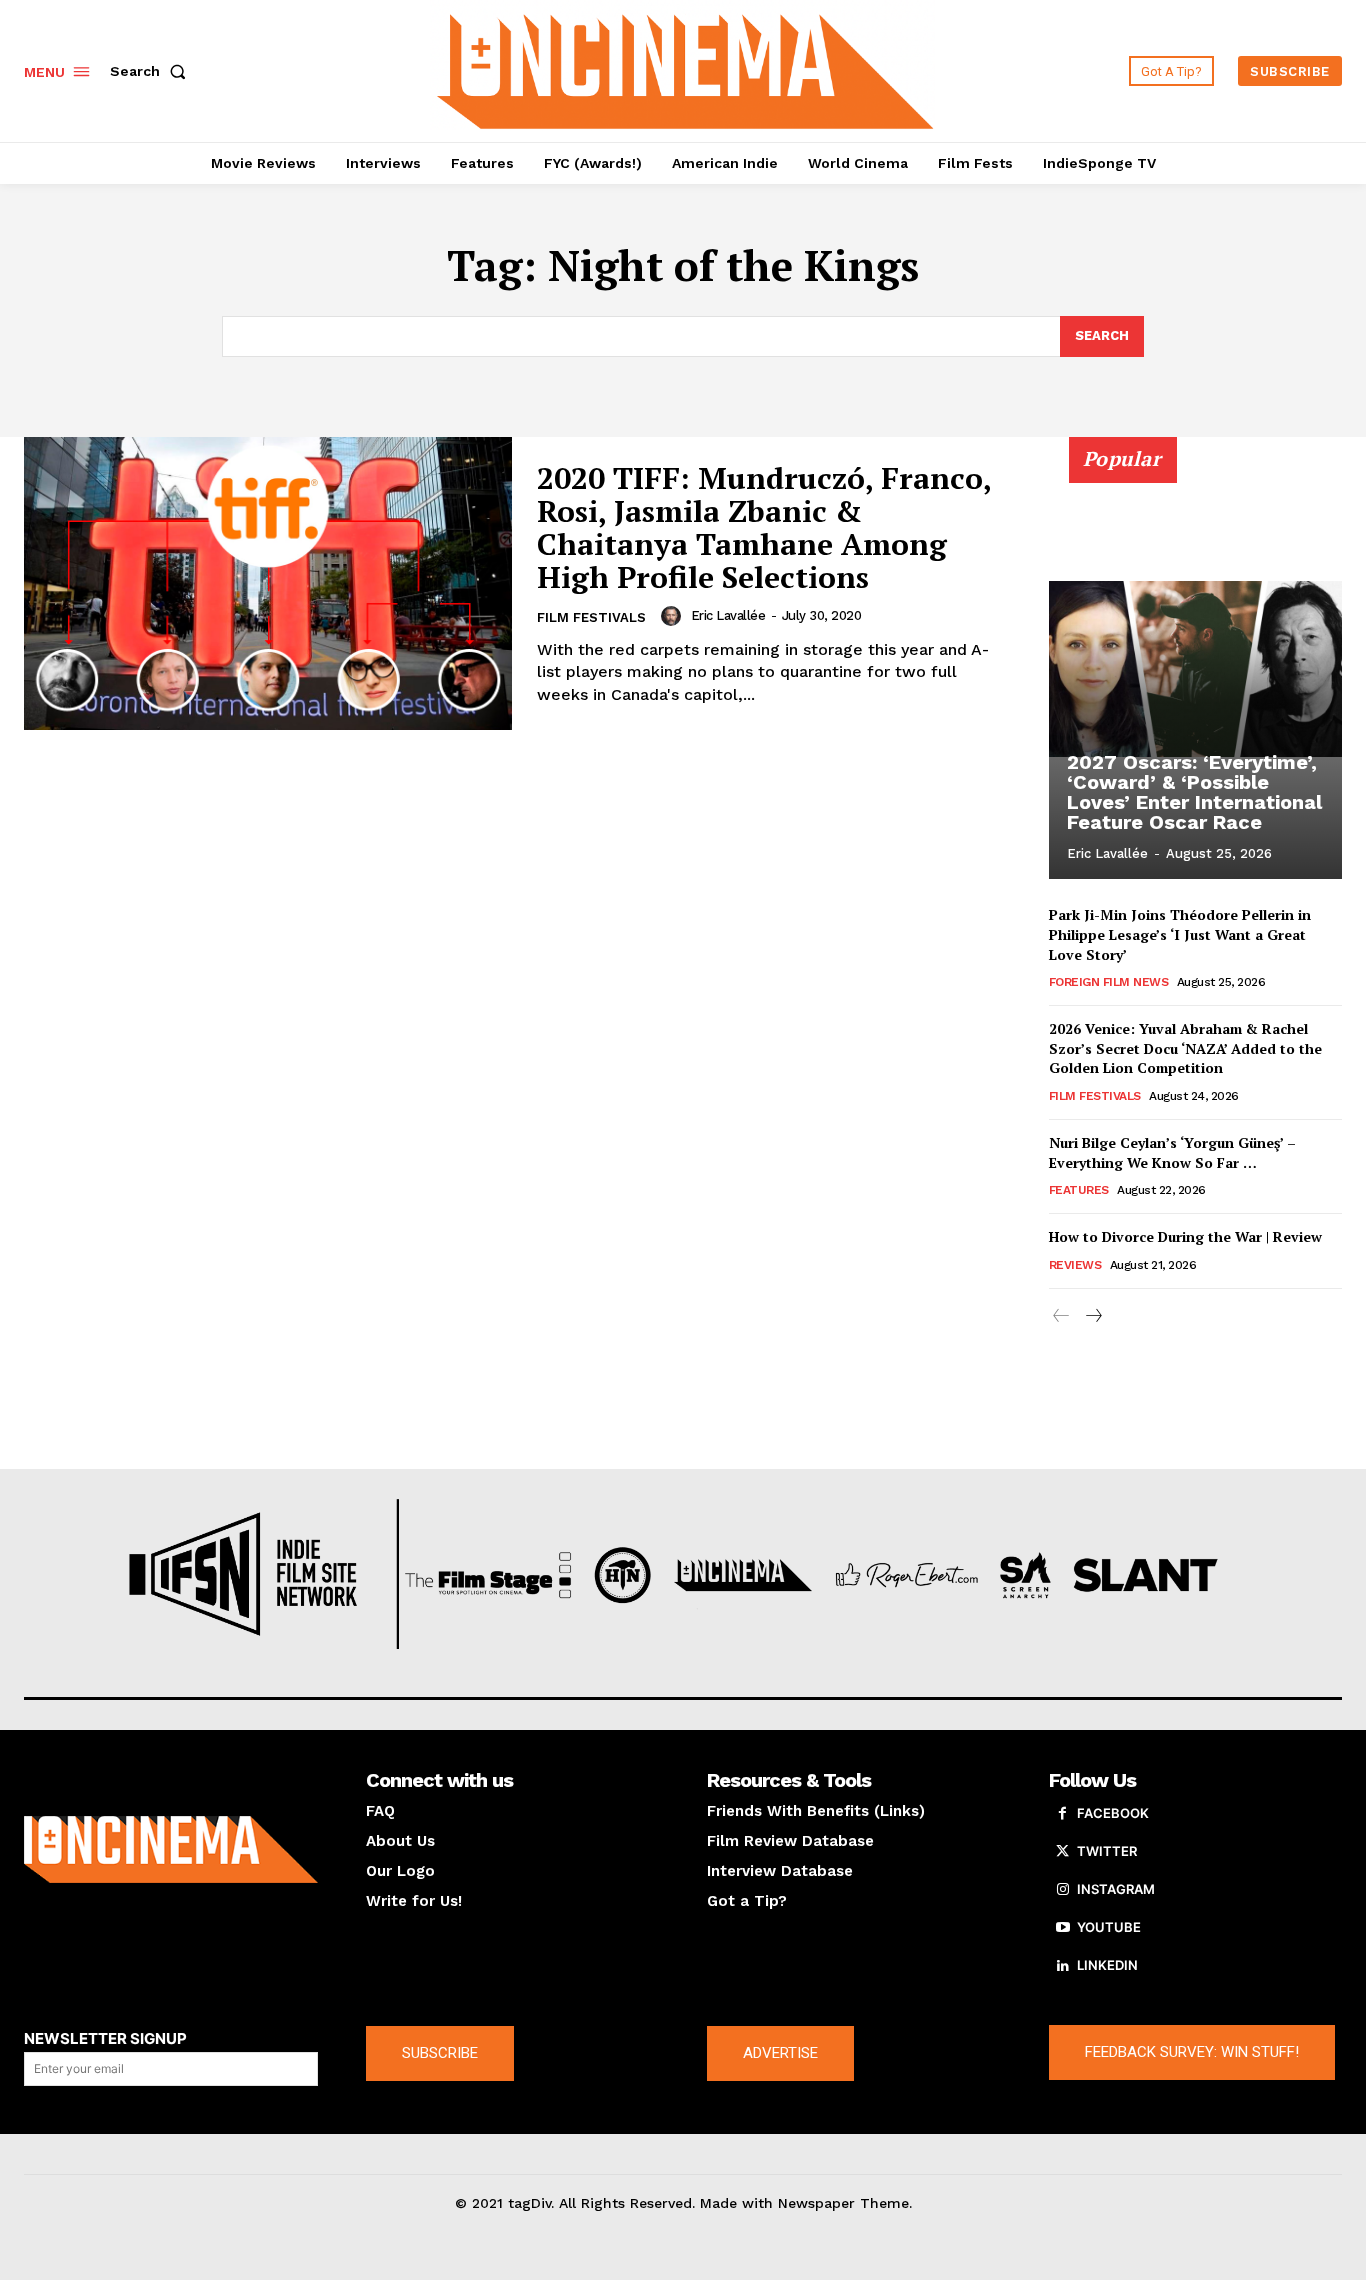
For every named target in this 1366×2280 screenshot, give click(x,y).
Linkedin (1107, 1965)
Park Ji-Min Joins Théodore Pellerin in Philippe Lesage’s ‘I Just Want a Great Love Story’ (1180, 934)
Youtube (1109, 1927)
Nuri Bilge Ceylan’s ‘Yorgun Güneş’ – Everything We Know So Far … (1172, 1152)
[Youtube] (1063, 1928)
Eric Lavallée (728, 615)
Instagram (1116, 1889)
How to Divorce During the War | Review (1185, 1236)
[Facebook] (1063, 1814)
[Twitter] (1063, 1852)
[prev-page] (1061, 1316)
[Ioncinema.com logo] (171, 1849)
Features (1079, 1190)
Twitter (1107, 1851)
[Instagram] (1063, 1890)
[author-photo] (674, 616)
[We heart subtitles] (685, 68)
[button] (152, 71)
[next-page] (1093, 1316)
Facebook (1113, 1813)
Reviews (1075, 1265)
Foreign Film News (1109, 982)
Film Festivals (591, 617)
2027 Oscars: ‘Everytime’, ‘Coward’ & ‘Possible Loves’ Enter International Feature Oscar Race (1194, 792)
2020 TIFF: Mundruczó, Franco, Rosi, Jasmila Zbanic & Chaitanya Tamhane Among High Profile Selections (764, 527)
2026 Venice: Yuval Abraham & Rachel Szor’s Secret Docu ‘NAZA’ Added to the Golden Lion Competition (1185, 1048)
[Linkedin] (1063, 1966)
